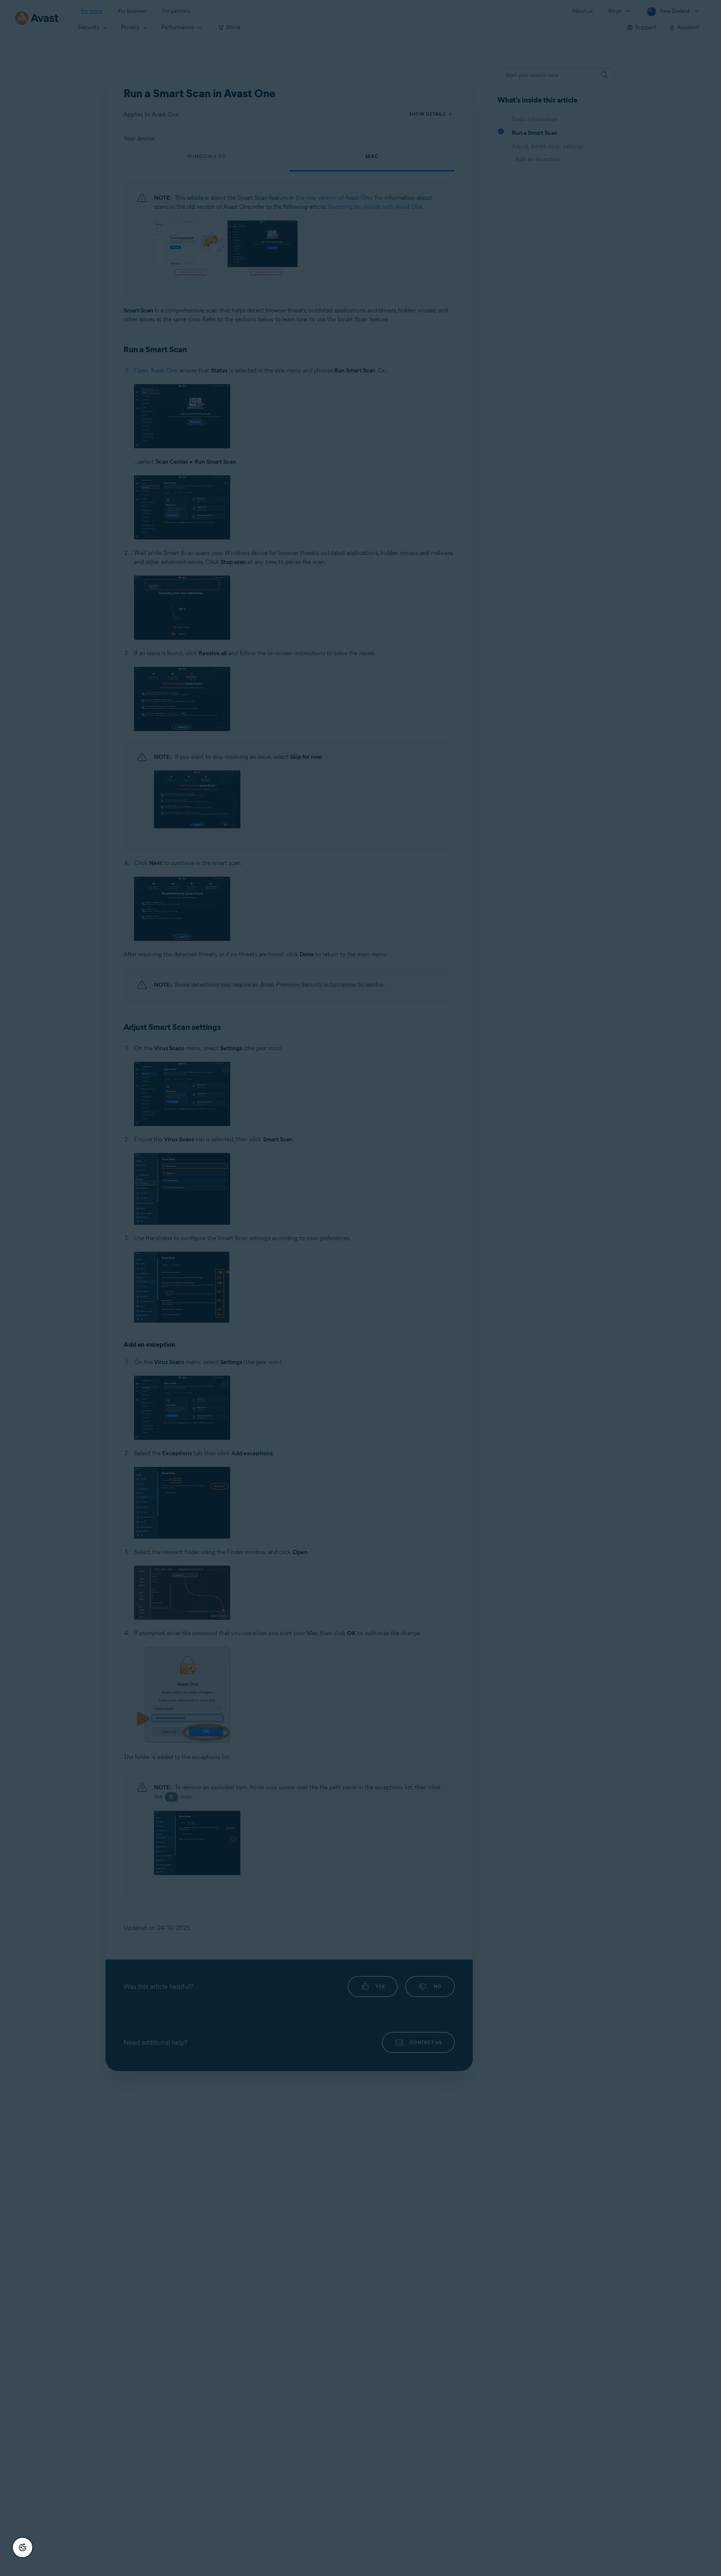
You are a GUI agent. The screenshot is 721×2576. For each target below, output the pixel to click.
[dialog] (360, 1288)
